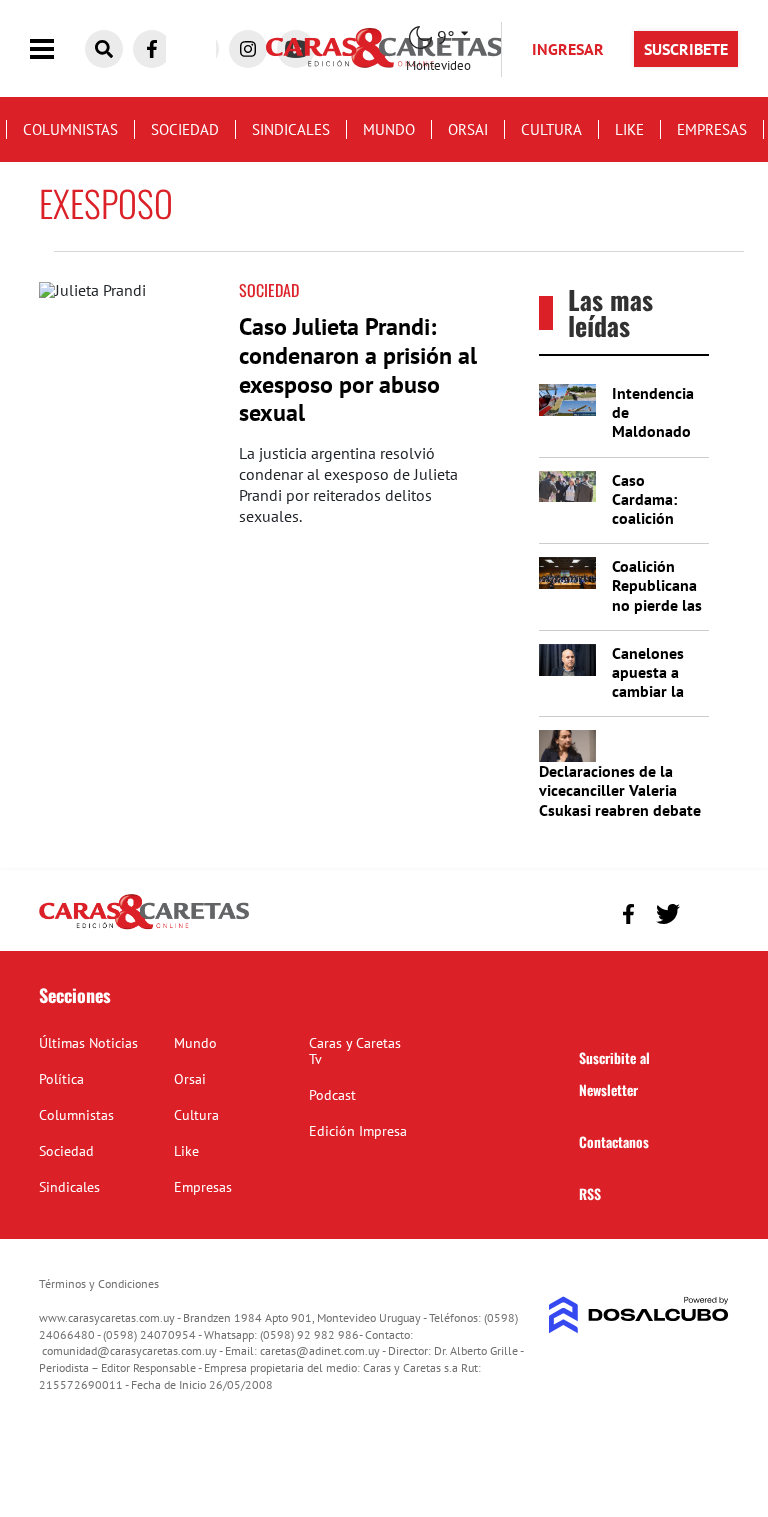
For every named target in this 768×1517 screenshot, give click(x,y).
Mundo (389, 129)
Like (629, 129)
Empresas (712, 129)
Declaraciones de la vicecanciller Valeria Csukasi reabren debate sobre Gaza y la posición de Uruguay (620, 809)
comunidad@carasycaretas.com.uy (129, 1350)
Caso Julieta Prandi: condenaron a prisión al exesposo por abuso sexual (358, 369)
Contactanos (614, 1141)
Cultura (551, 129)
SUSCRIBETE (686, 49)
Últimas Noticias (88, 1043)
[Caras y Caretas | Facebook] (152, 49)
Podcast (332, 1095)
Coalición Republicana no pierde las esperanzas (657, 595)
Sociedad (185, 129)
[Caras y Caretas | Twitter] (667, 914)
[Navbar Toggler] (57, 49)
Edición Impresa (358, 1131)
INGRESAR (568, 49)
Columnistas (70, 129)
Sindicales (291, 129)
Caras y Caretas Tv (355, 1051)
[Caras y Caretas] (144, 928)
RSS (590, 1193)
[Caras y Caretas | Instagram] (248, 49)
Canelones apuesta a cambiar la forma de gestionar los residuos (657, 701)
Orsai (468, 129)
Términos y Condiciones (99, 1283)
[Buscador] (104, 49)
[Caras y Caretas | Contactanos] (706, 911)
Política (61, 1079)
